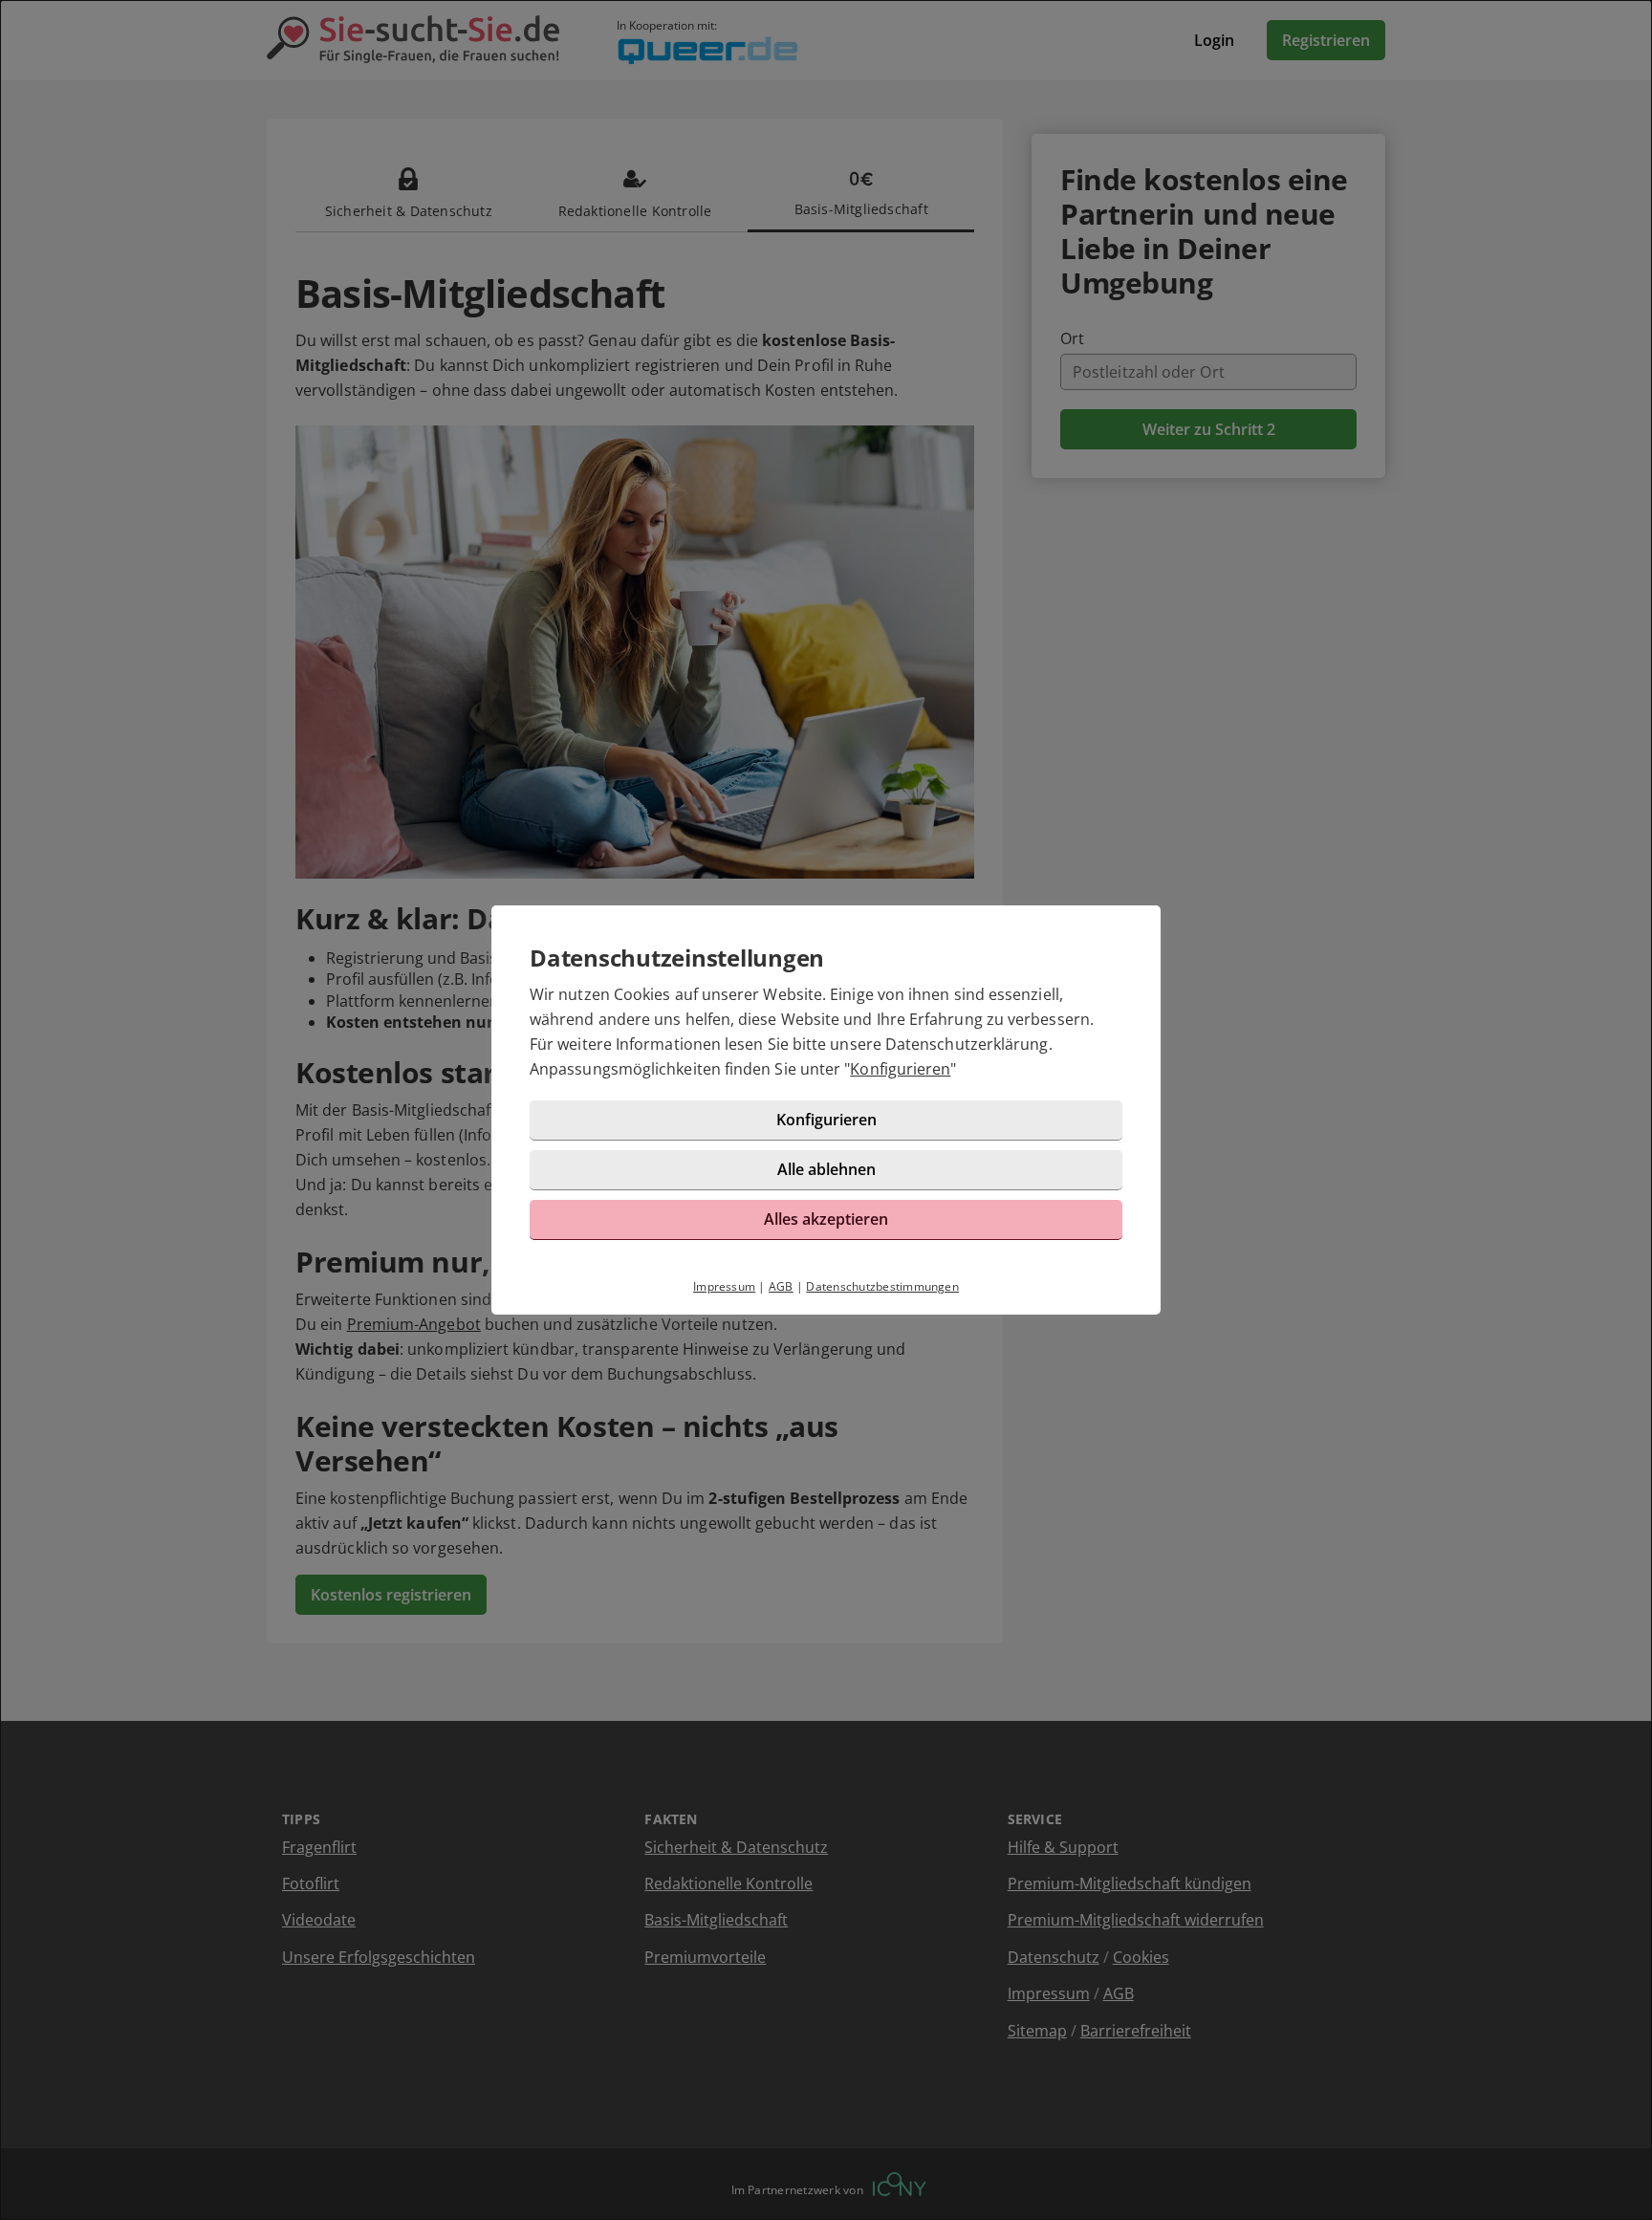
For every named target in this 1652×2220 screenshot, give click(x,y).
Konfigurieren (900, 1069)
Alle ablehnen (826, 1169)
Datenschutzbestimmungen (882, 1286)
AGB (781, 1286)
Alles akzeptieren (826, 1219)
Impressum (724, 1286)
